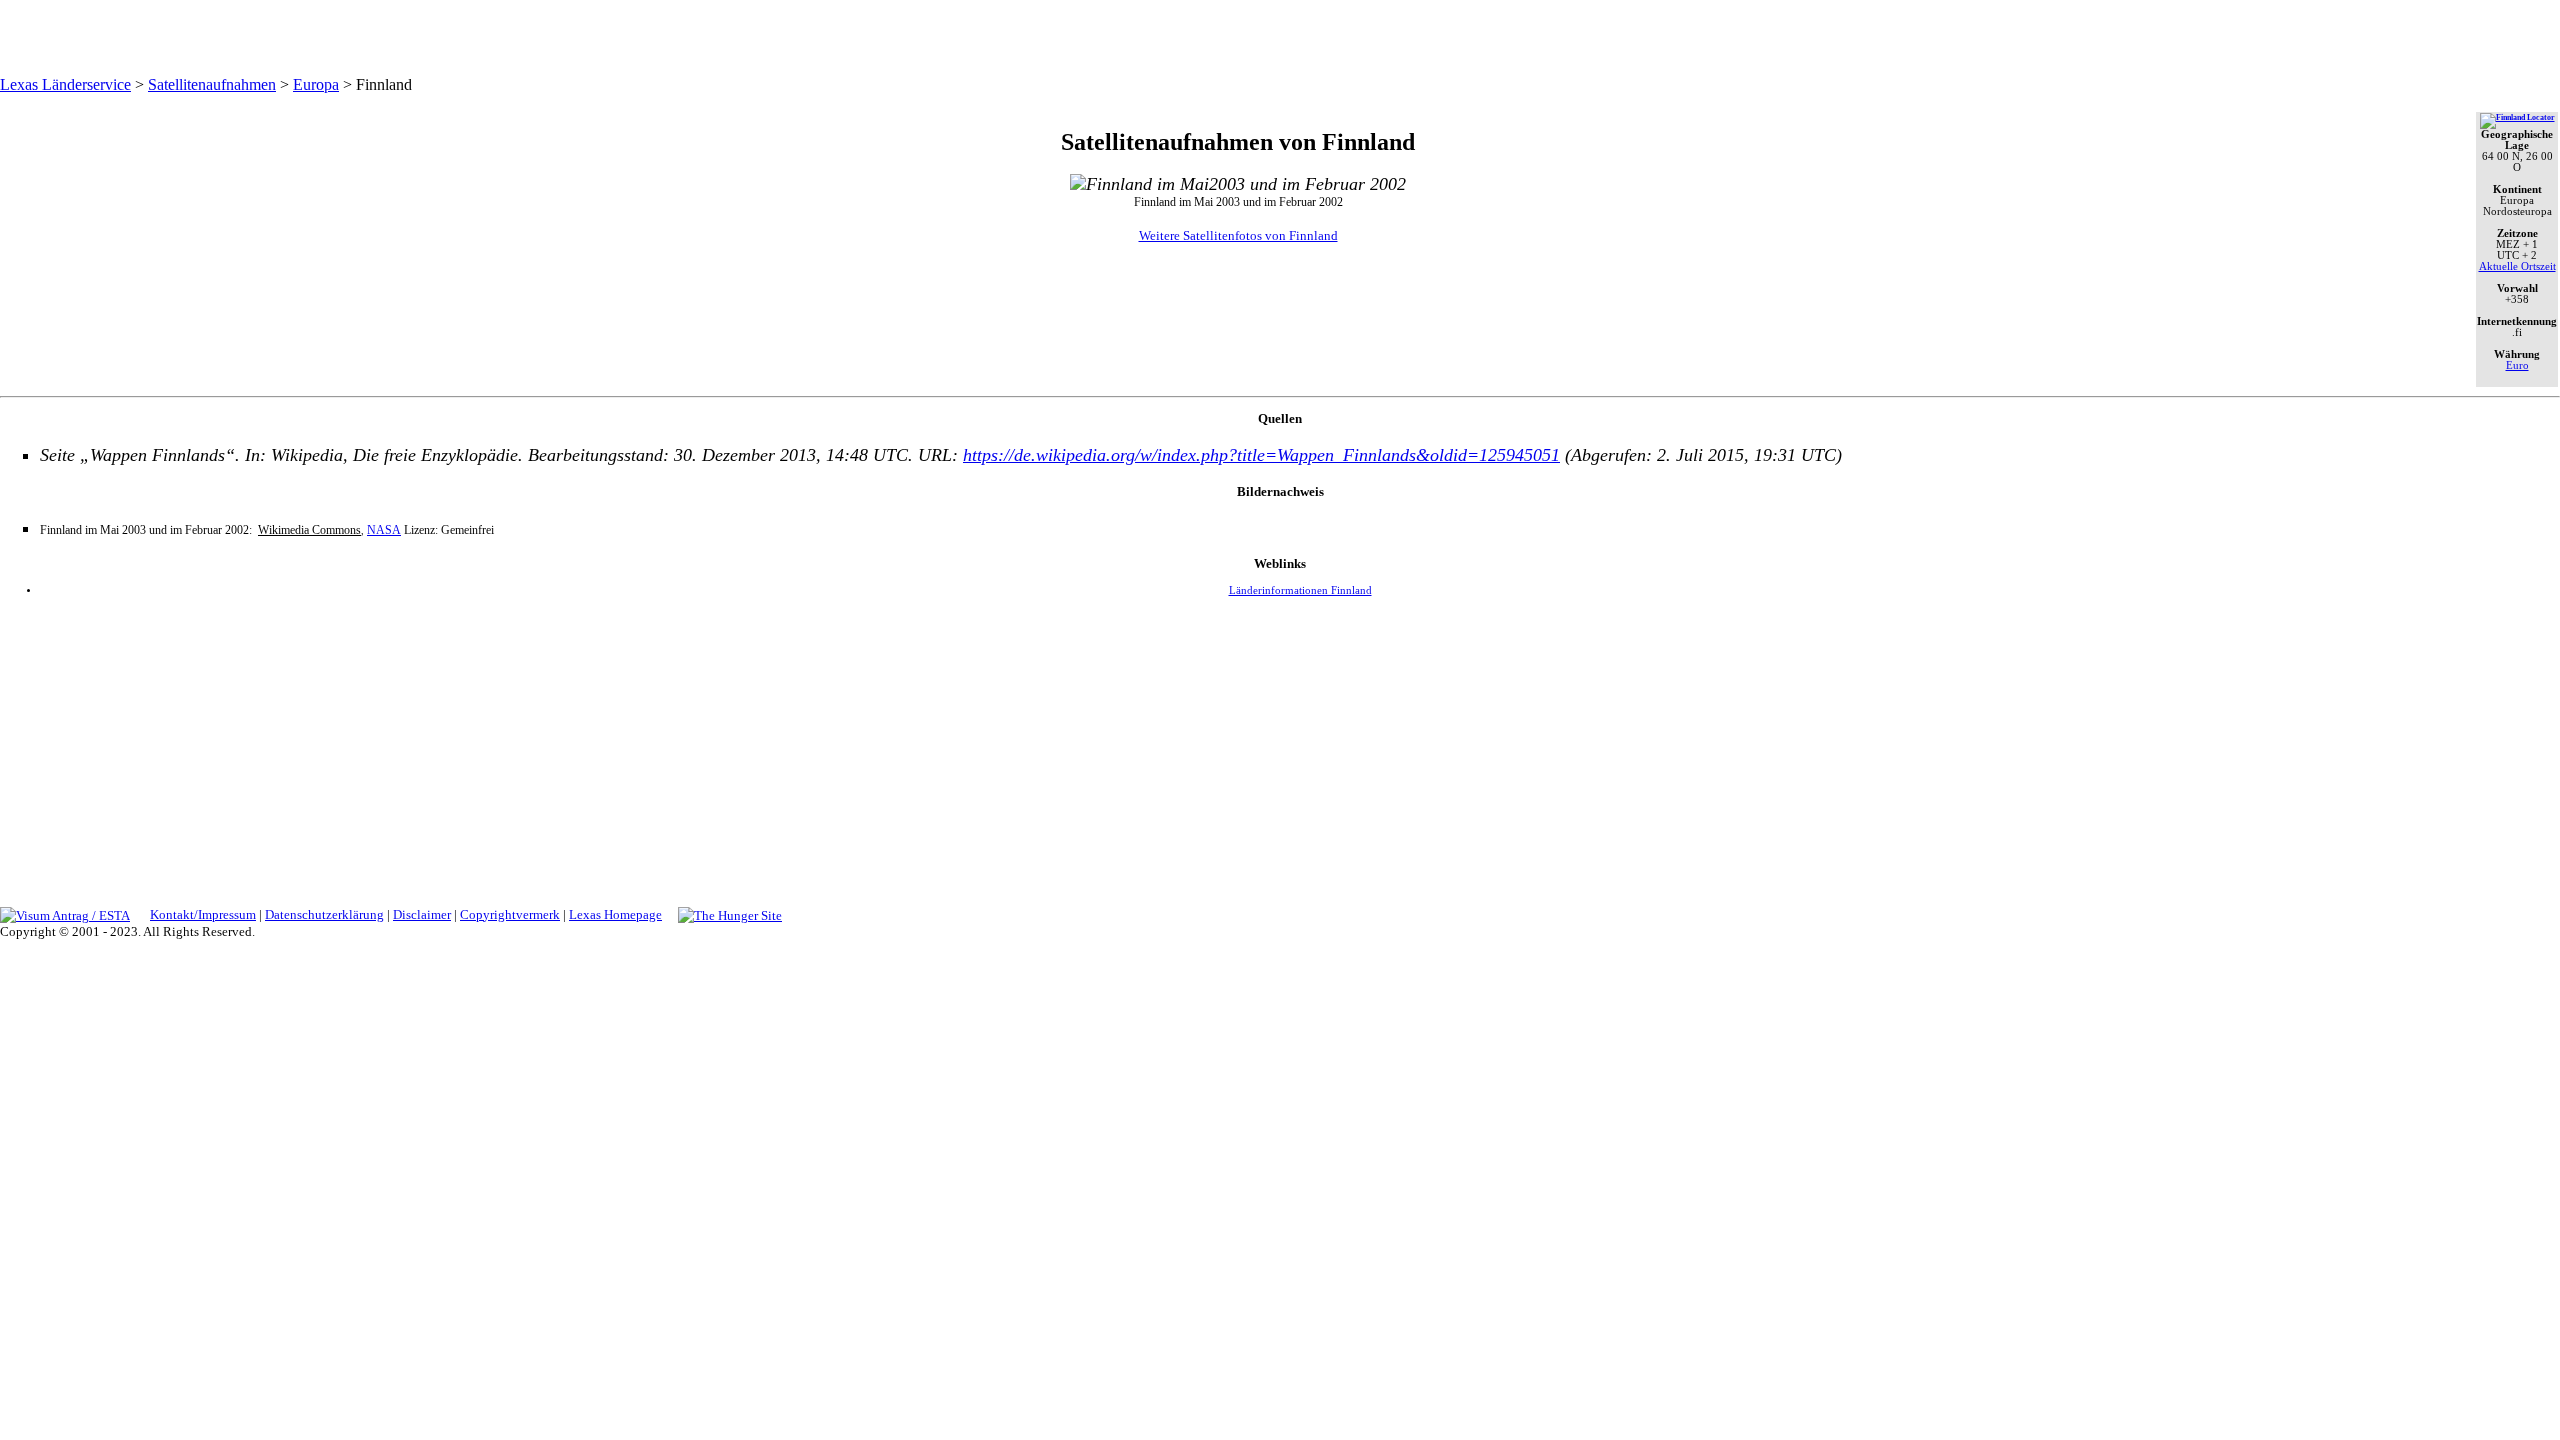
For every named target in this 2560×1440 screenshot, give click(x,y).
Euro (2517, 365)
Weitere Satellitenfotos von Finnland (1238, 235)
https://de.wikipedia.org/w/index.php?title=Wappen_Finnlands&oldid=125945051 (1261, 455)
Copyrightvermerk (510, 914)
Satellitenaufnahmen (212, 84)
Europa (316, 84)
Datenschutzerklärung (324, 914)
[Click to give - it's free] (730, 914)
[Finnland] (2517, 117)
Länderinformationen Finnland (1300, 590)
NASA (384, 530)
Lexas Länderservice (65, 84)
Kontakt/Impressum (203, 914)
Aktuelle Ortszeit (2517, 266)
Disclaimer (422, 914)
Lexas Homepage (615, 914)
